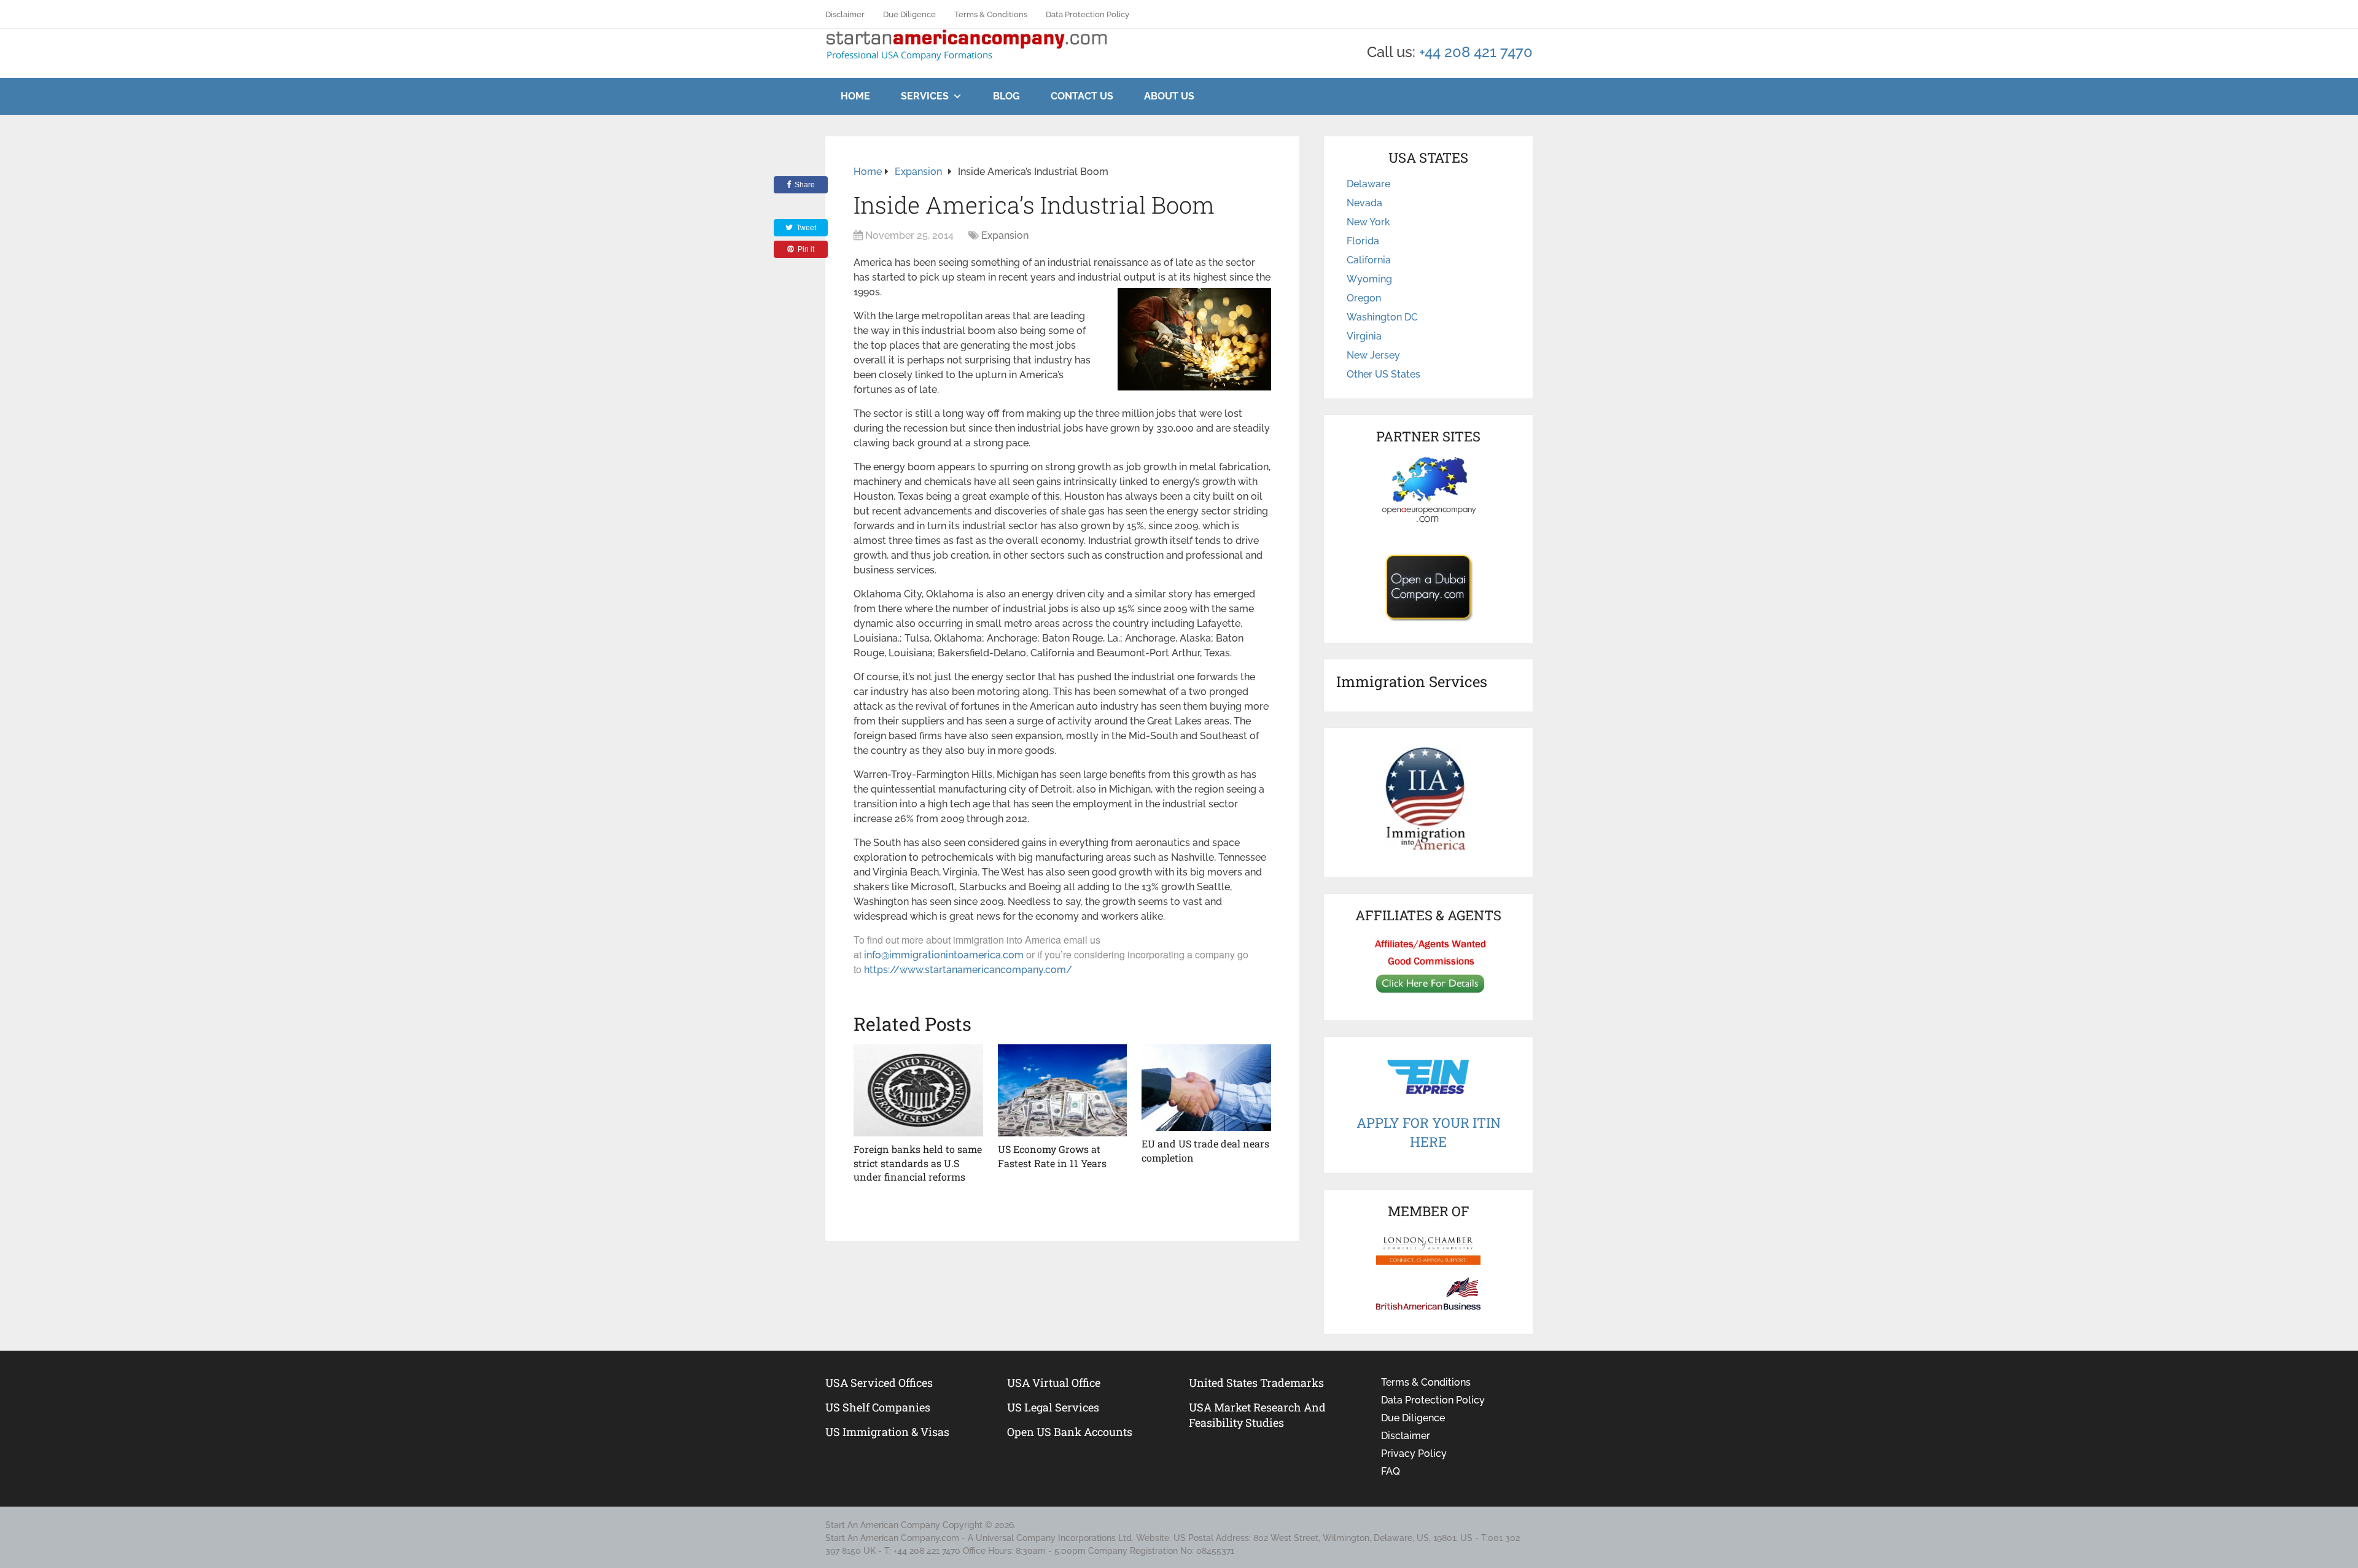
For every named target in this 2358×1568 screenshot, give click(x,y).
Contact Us (1082, 96)
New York (1368, 222)
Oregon (1364, 298)
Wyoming (1369, 279)
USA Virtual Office (1054, 1383)
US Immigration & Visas (887, 1432)
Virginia (1364, 336)
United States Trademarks (1256, 1383)
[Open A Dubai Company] (1428, 588)
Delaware (1368, 184)
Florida (1363, 241)
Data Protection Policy (1088, 14)
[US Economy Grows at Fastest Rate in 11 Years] (1063, 1090)
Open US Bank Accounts (1070, 1432)
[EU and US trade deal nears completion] (1206, 1088)
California (1369, 260)
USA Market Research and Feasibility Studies (1257, 1415)
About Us (1169, 96)
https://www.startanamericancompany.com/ (968, 970)
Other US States (1383, 374)
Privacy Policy (1414, 1454)
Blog (1006, 96)
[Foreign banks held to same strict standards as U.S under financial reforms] (918, 1090)
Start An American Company (883, 1525)
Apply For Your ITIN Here (1429, 1132)
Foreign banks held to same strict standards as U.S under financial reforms (918, 1163)
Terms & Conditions (991, 14)
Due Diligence (909, 14)
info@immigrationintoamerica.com (944, 955)
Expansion (1005, 235)
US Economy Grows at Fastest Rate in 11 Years (1052, 1156)
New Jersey (1373, 355)
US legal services (1053, 1407)
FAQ (1391, 1471)
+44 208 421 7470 (1476, 52)
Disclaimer (845, 14)
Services (925, 96)
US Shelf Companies (878, 1407)
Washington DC (1382, 317)
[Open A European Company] (1428, 489)
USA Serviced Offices (879, 1383)
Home (855, 96)
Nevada (1364, 203)
